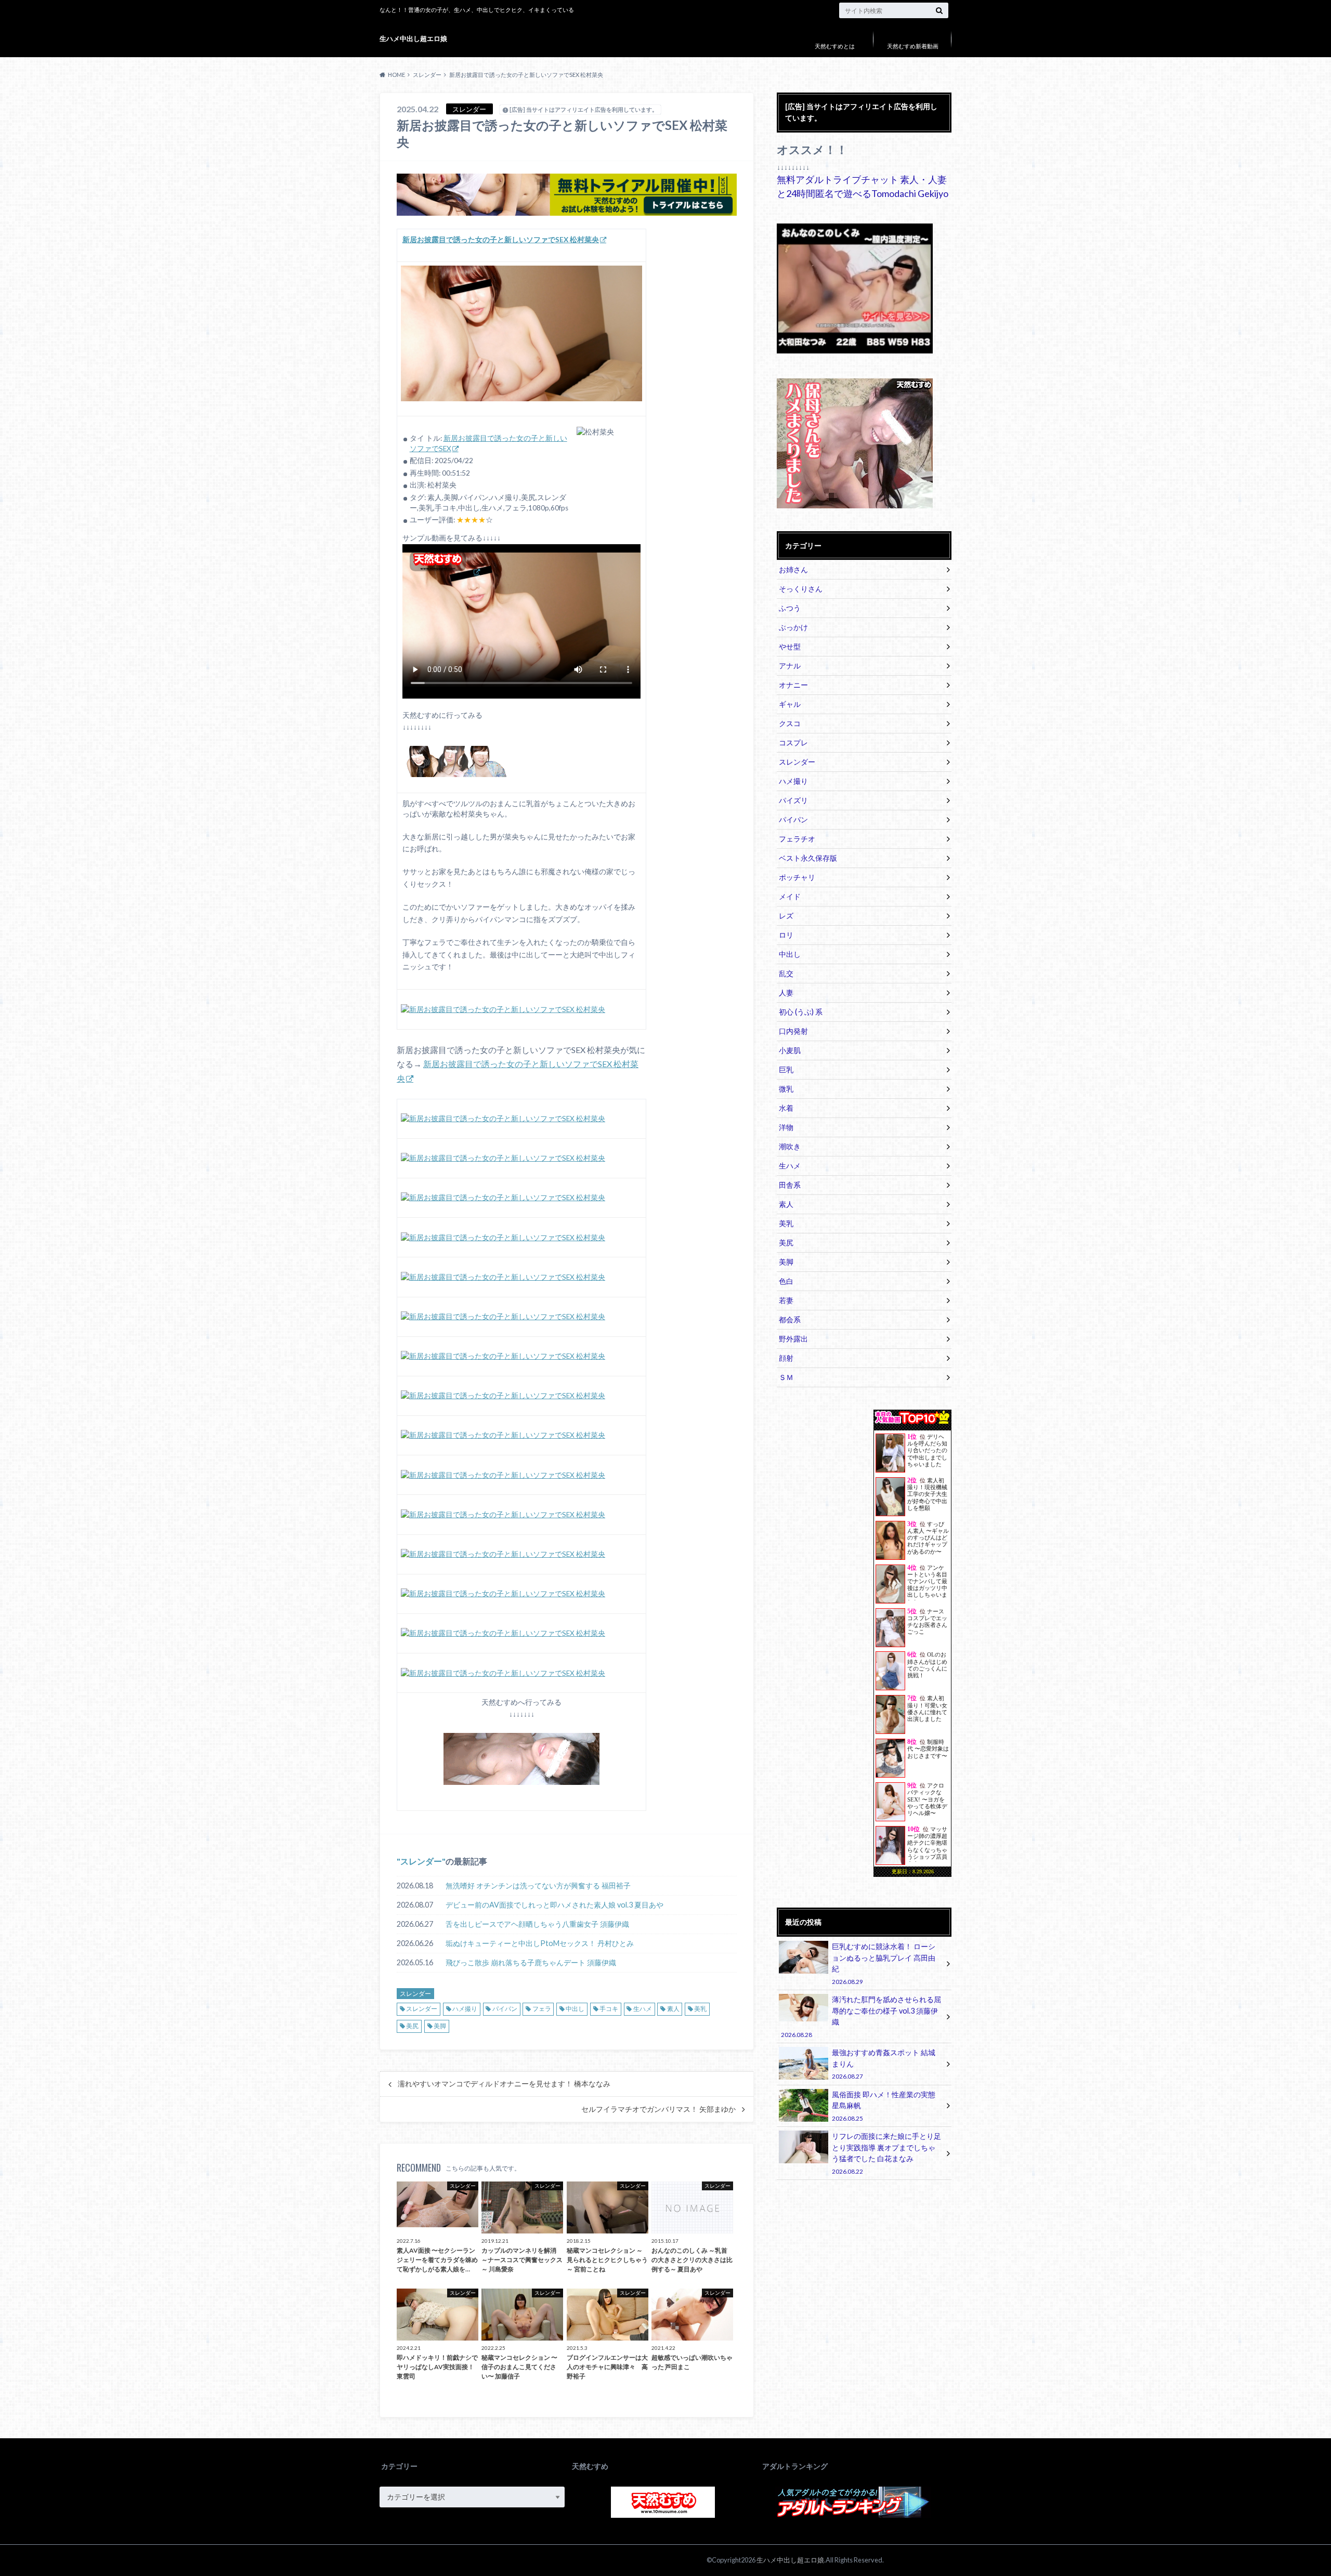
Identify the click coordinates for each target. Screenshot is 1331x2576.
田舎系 (790, 1185)
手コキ (609, 2009)
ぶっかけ (793, 627)
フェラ (542, 2009)
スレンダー (421, 1861)
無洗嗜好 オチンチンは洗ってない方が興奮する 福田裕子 (538, 1885)
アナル (790, 666)
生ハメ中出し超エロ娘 (413, 38)
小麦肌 (790, 1050)
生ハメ (643, 2009)
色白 (786, 1281)
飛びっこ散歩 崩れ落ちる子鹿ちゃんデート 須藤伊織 (531, 1962)
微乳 (786, 1089)
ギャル (790, 704)
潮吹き (790, 1146)
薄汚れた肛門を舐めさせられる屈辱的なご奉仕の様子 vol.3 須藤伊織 (861, 2016)
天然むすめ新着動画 (913, 46)
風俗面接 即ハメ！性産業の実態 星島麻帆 (884, 2106)
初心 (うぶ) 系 (801, 1012)
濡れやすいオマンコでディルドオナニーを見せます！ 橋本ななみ (504, 2084)
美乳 (700, 2009)
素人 (673, 2009)
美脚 (440, 2026)
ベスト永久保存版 (808, 858)
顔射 (786, 1358)
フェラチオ (797, 839)
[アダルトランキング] (853, 2516)
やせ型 (790, 646)
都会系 (790, 1319)
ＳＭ (786, 1377)
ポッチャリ (797, 877)
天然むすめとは (835, 46)
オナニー (793, 685)
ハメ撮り (465, 2009)
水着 (786, 1108)
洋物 (786, 1127)
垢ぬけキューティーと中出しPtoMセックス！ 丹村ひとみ (540, 1943)
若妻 (786, 1300)
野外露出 (793, 1339)
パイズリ (793, 800)
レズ (786, 916)
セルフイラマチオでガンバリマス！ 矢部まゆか (658, 2109)
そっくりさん (801, 589)
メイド (790, 896)
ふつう (790, 608)
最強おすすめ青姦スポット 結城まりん (884, 2064)
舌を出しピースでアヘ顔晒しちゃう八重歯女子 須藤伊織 (537, 1924)
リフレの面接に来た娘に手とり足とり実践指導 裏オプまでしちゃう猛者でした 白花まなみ (886, 2153)
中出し (575, 2009)
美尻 (412, 2026)
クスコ (790, 723)
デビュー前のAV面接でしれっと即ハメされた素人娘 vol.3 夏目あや (554, 1905)
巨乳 (786, 1069)
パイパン (505, 2009)
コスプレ (793, 742)
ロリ (786, 935)
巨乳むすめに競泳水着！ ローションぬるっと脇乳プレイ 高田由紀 (884, 1963)
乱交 (786, 973)
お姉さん (793, 569)
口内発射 (793, 1031)
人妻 (786, 993)
